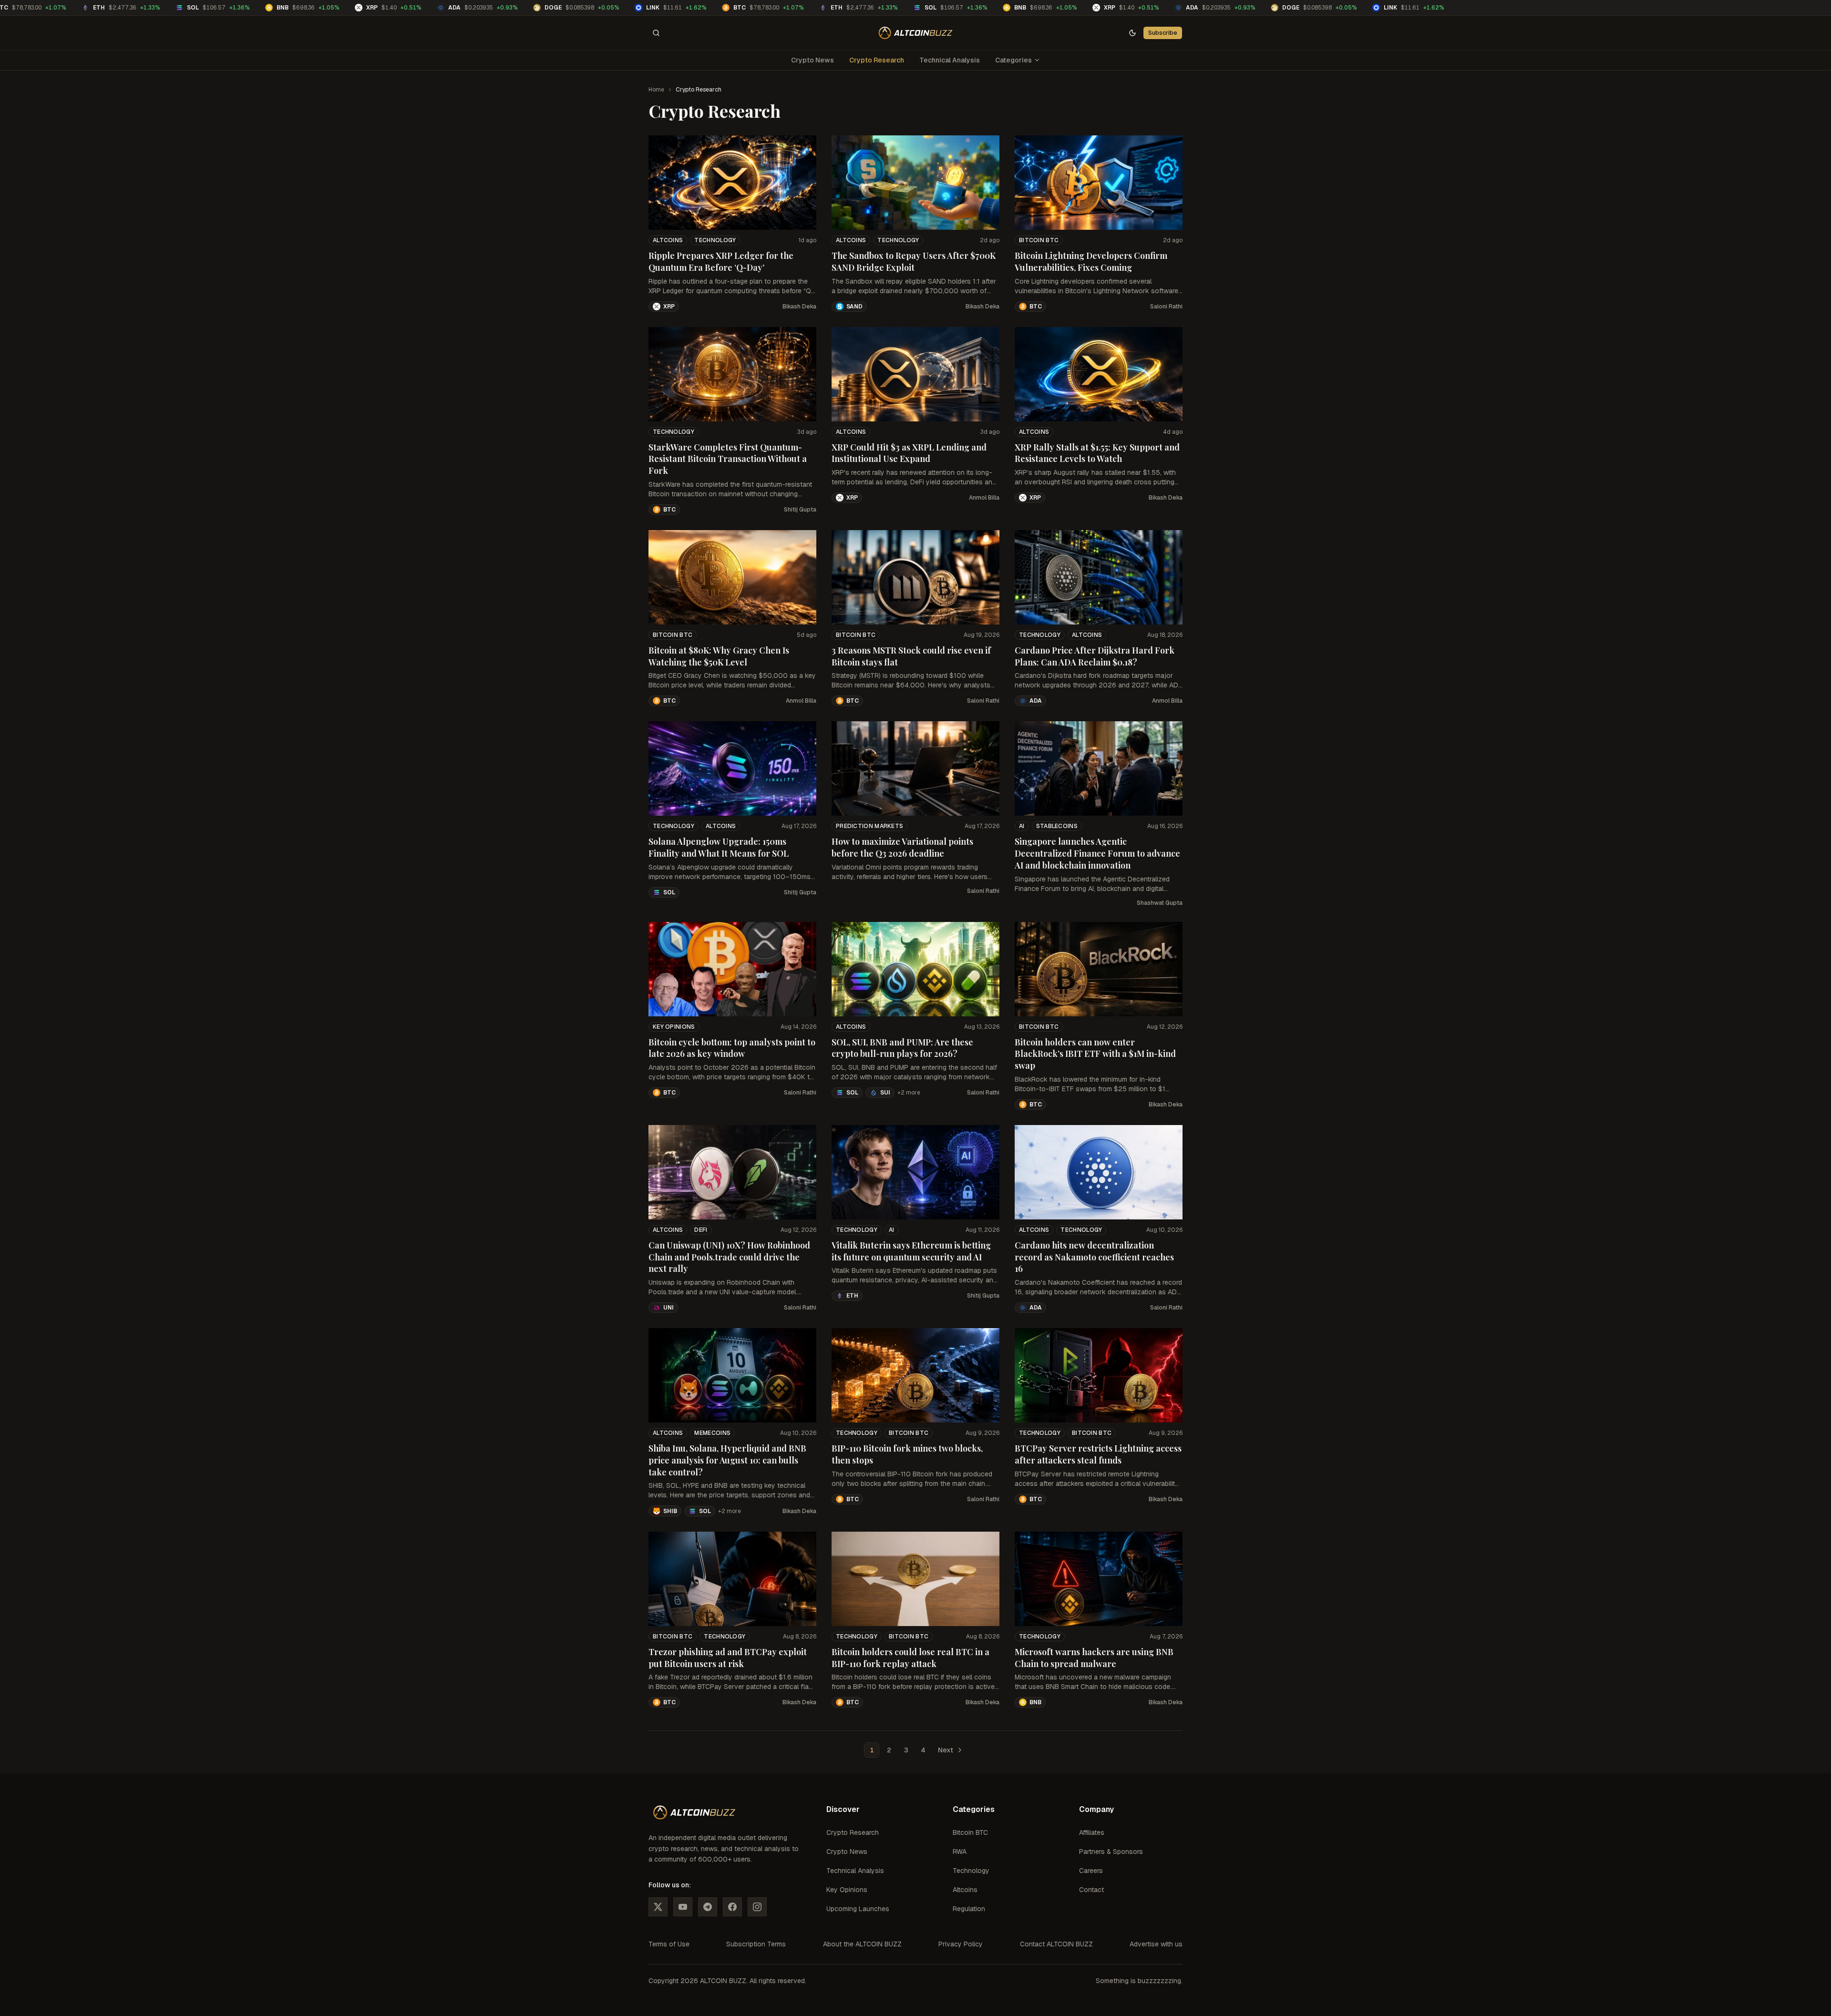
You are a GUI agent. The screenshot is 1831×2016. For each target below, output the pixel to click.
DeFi (701, 1230)
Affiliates (1092, 1832)
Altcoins (668, 240)
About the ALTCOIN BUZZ (862, 1944)
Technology (715, 240)
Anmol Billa (984, 498)
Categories (1013, 60)
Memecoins (712, 1433)
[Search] (656, 33)
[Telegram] (708, 1907)
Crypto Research (877, 60)
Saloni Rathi (1166, 307)
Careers (1091, 1871)
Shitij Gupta (800, 510)
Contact (1091, 1890)
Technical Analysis (950, 60)
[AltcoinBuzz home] (916, 33)
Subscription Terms (756, 1944)
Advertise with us (1156, 1944)
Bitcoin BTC (1039, 240)
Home (656, 90)
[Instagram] (757, 1907)
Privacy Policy (961, 1944)
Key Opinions (674, 1027)
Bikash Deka (799, 307)
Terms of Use (669, 1944)
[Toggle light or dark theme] (1132, 33)
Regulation (969, 1909)
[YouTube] (683, 1907)
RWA (960, 1852)
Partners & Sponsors (1111, 1852)
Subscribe (1163, 33)
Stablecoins (1057, 826)
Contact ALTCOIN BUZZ (1056, 1944)
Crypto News (813, 60)
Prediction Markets (869, 826)
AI (1022, 826)
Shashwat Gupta (1160, 903)
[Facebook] (732, 1907)
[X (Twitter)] (658, 1907)
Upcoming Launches (858, 1909)
